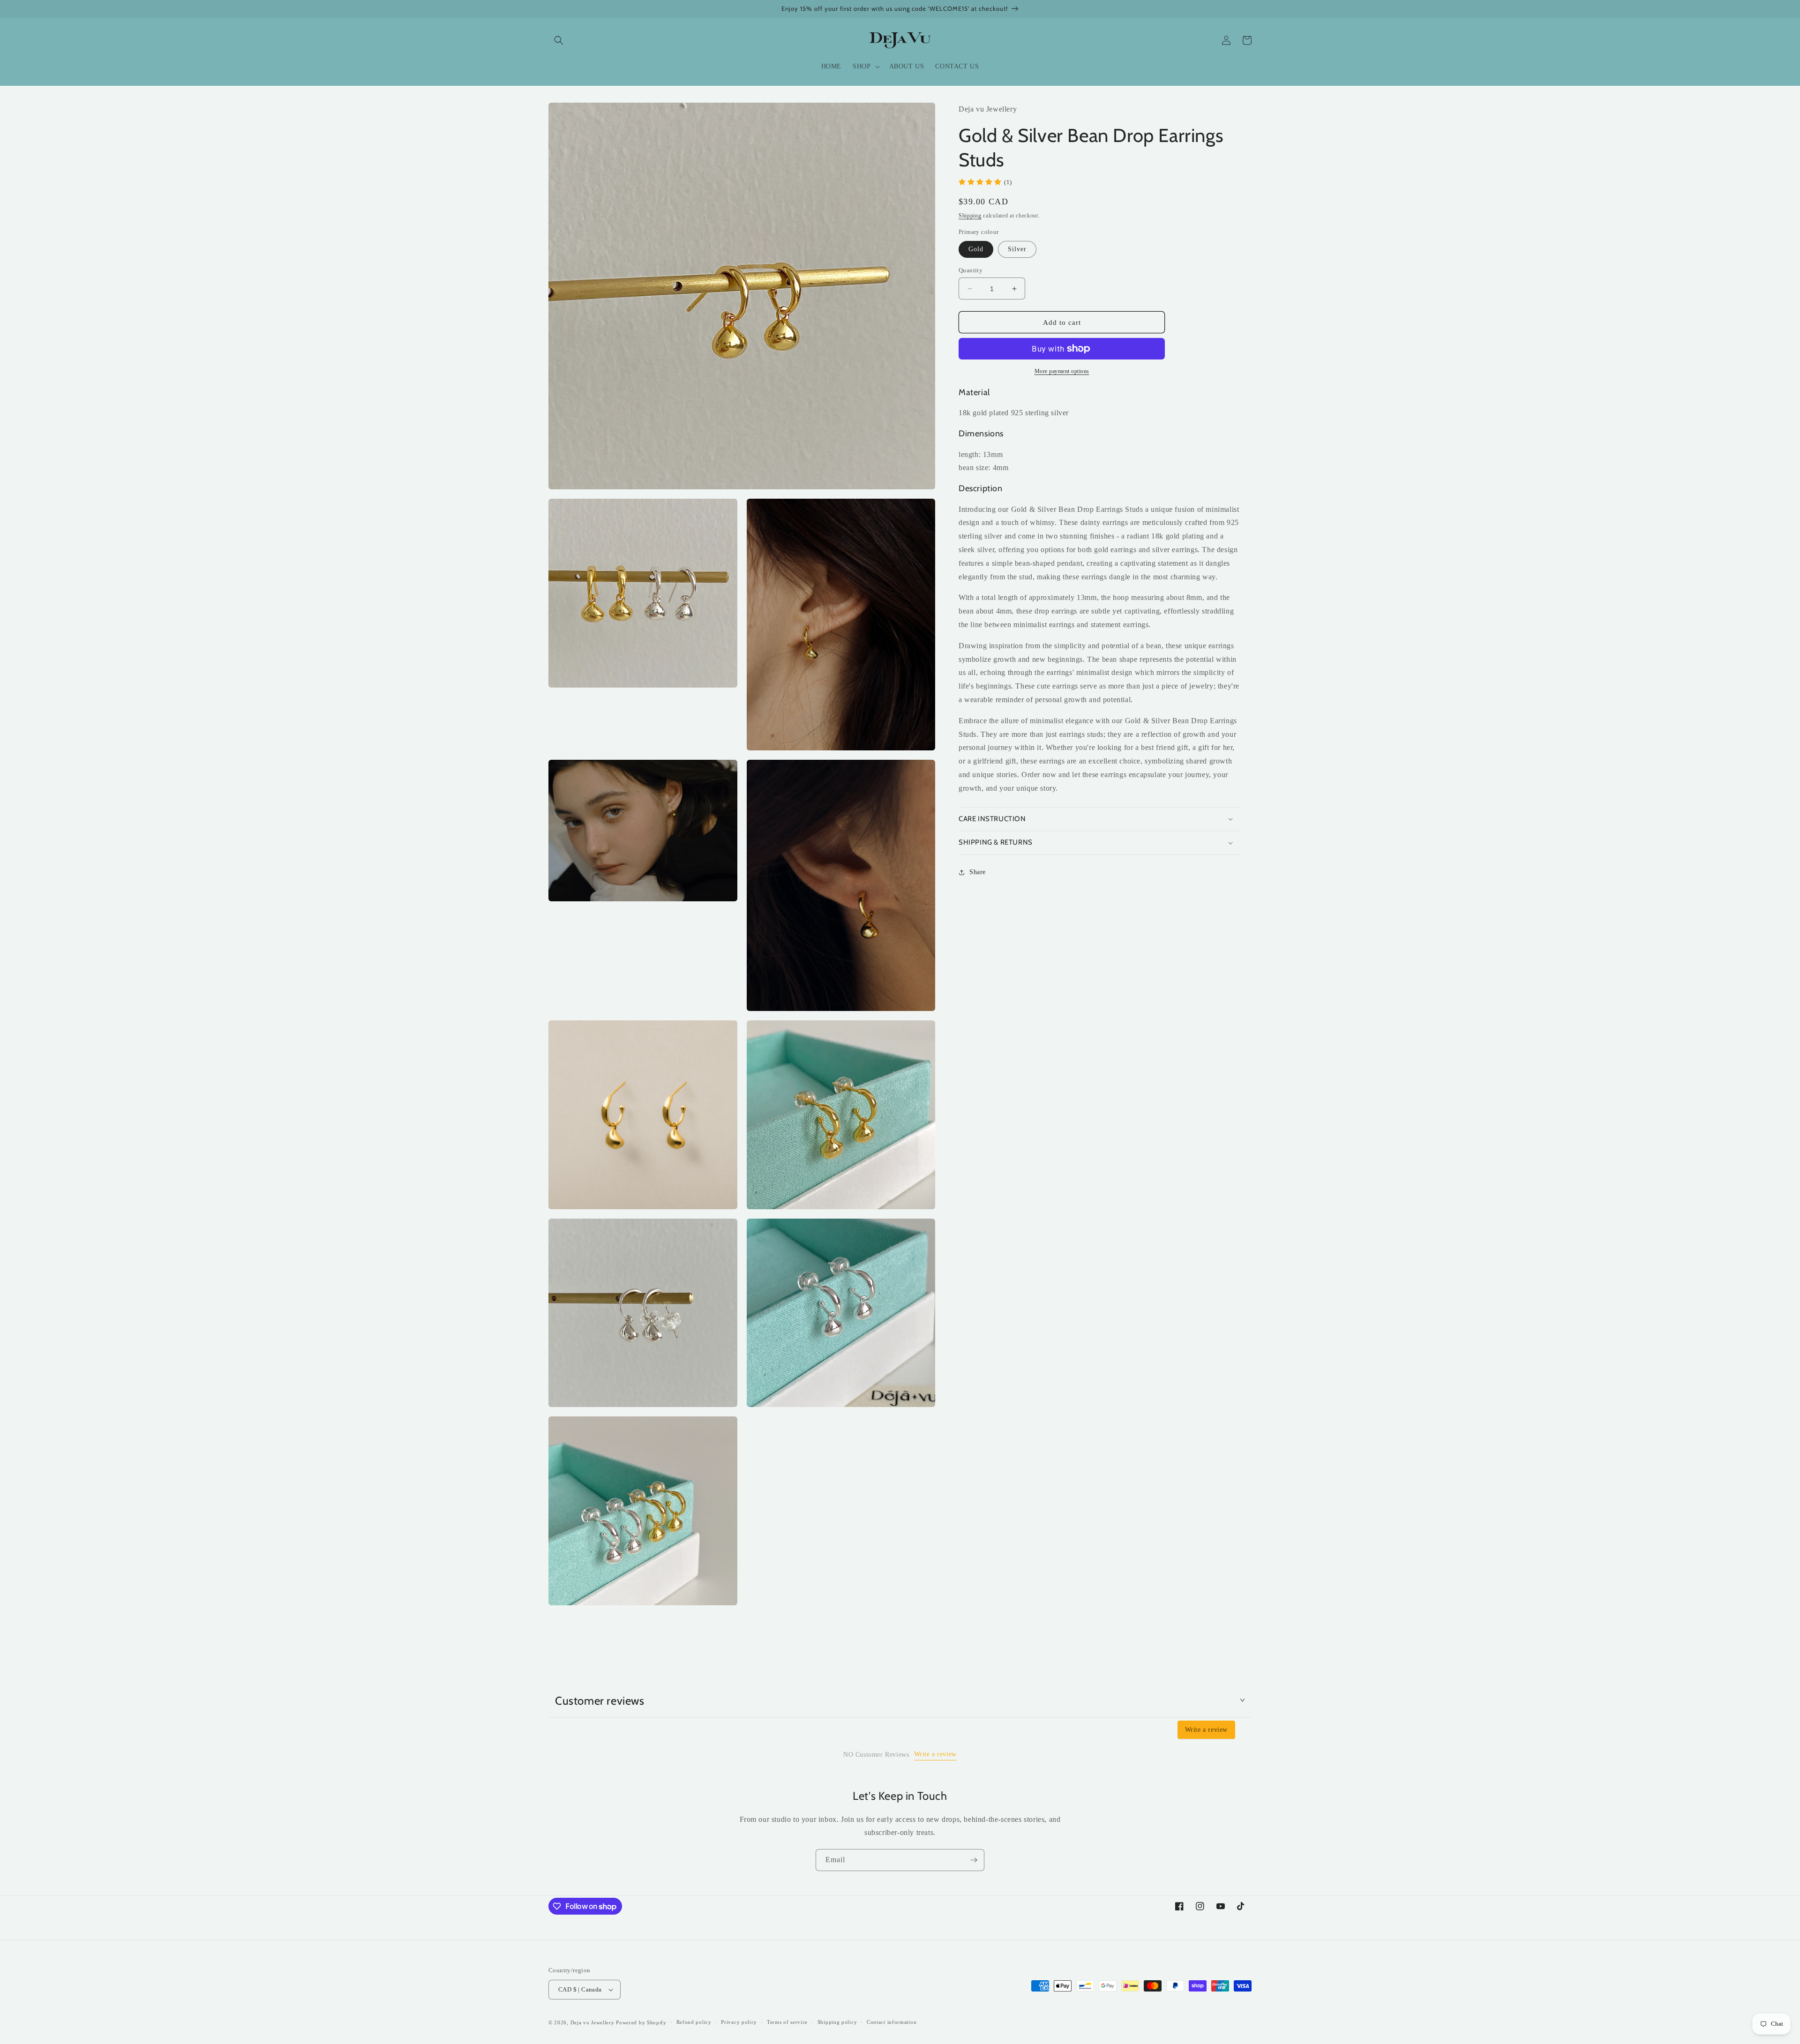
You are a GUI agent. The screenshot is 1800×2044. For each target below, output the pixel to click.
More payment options (1062, 371)
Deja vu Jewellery (592, 2022)
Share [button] (978, 872)
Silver (1017, 249)
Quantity (971, 270)
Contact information (892, 2022)
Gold (976, 249)
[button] (559, 40)
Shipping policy (837, 2022)
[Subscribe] (974, 1860)
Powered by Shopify (641, 2022)
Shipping (970, 216)
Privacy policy (739, 2022)
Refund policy (694, 2022)
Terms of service (787, 2022)
